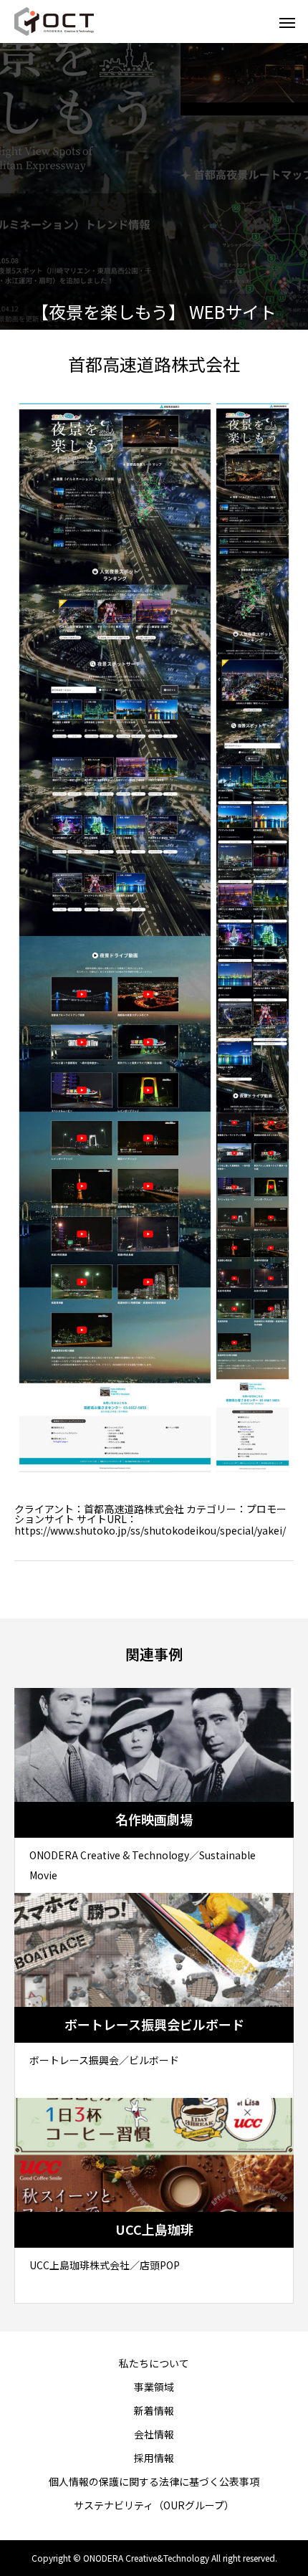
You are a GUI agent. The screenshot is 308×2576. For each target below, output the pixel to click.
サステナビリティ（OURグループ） (154, 2505)
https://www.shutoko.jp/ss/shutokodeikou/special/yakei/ (150, 1530)
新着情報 (154, 2410)
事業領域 (154, 2387)
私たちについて (154, 2363)
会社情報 (154, 2434)
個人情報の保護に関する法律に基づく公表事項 (154, 2481)
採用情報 (154, 2458)
